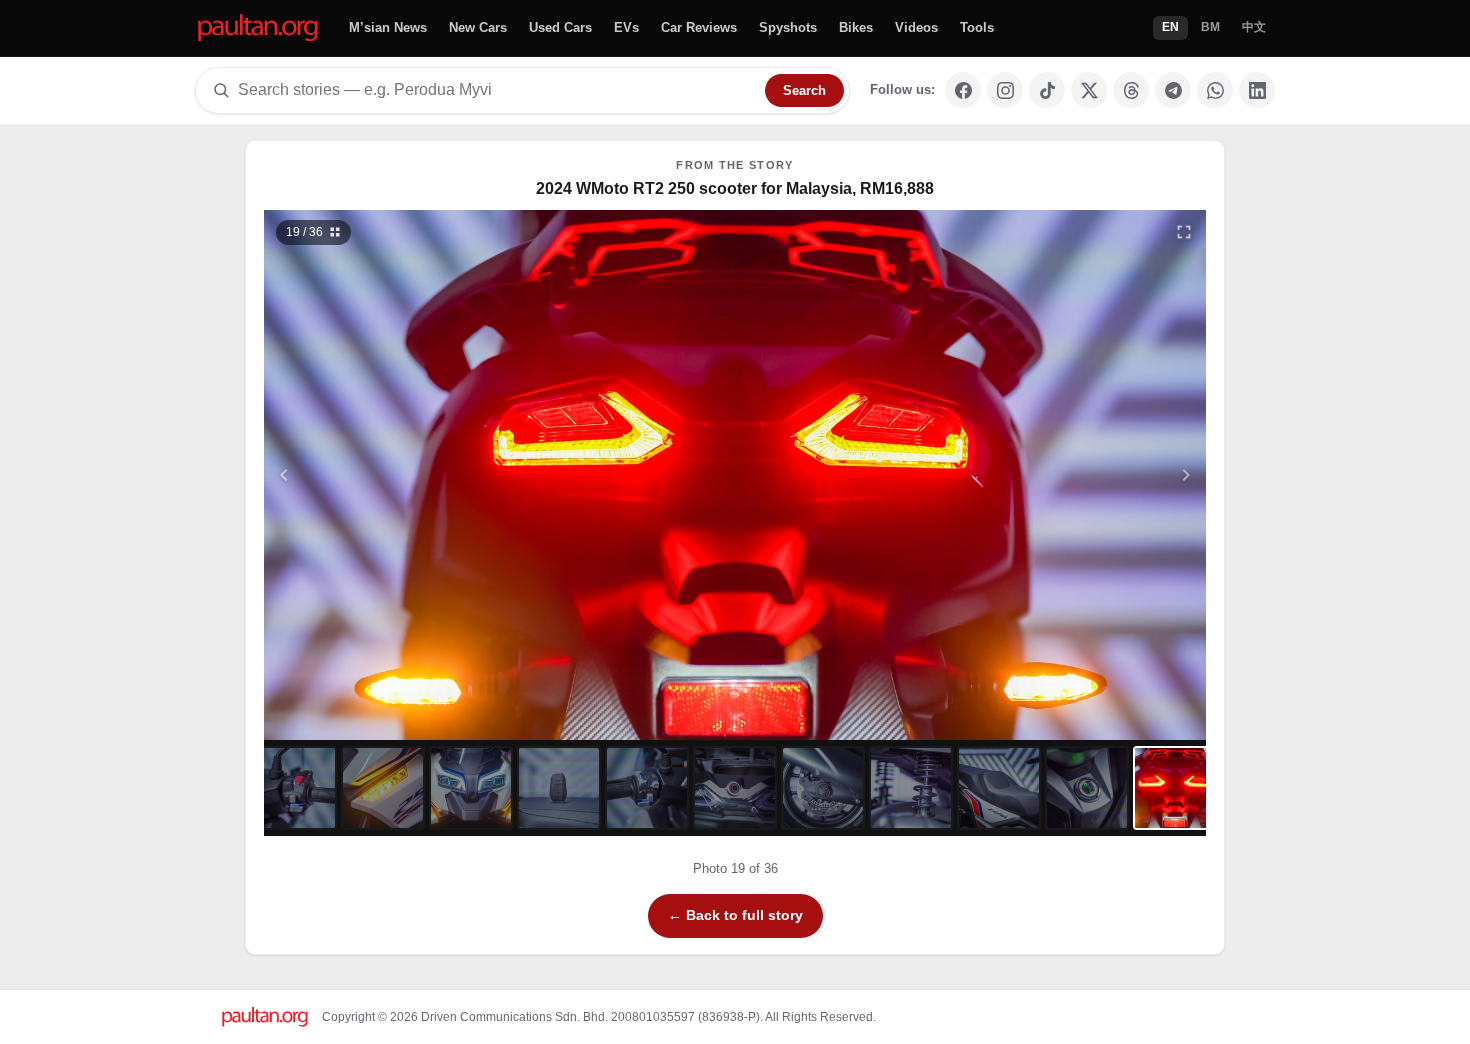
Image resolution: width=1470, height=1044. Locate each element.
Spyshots (788, 27)
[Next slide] (1089, 475)
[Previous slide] (382, 475)
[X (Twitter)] (1089, 90)
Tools (977, 27)
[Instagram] (1005, 90)
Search (804, 90)
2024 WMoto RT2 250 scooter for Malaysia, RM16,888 (735, 188)
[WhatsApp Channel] (1215, 90)
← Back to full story (735, 915)
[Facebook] (963, 90)
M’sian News (388, 27)
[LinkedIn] (1257, 90)
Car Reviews (699, 27)
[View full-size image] (1184, 232)
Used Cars (560, 27)
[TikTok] (1047, 90)
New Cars (478, 27)
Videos (916, 27)
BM (1210, 27)
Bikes (856, 27)
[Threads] (1131, 90)
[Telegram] (1173, 90)
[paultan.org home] (258, 28)
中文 (1254, 27)
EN (1170, 27)
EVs (626, 27)
